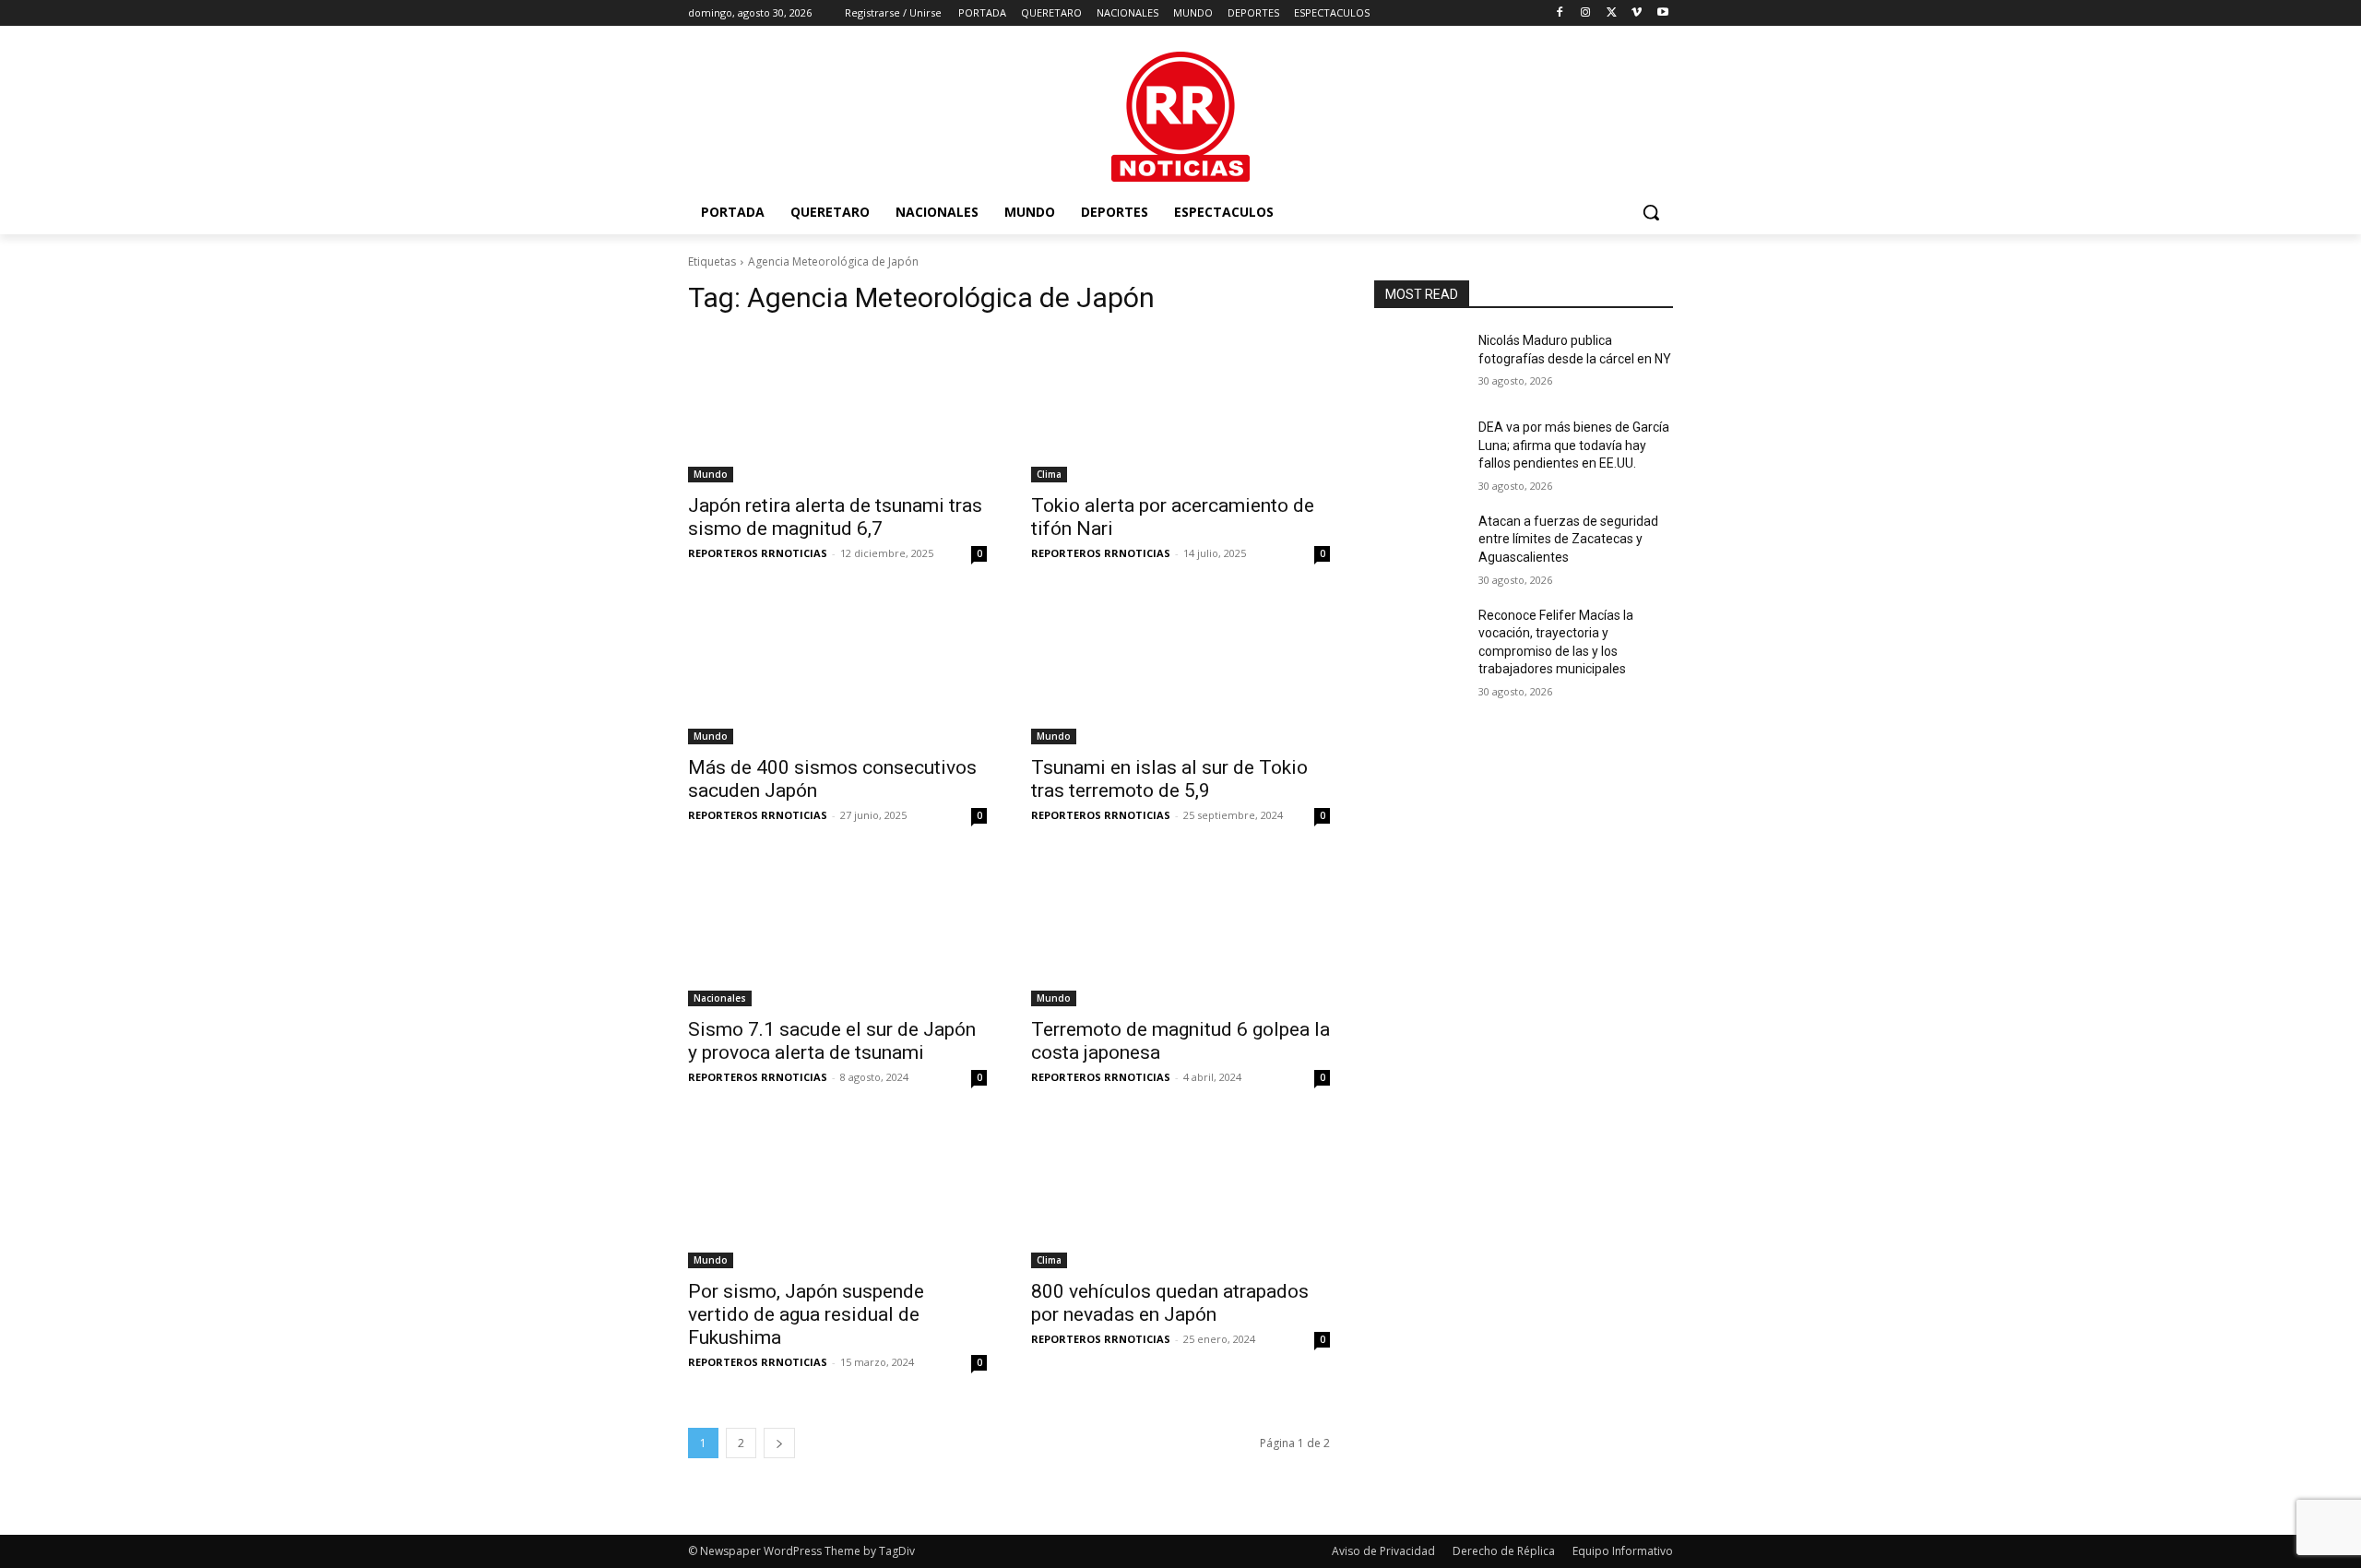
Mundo (711, 474)
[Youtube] (1662, 13)
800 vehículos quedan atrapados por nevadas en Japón (1170, 1303)
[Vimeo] (1637, 13)
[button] (1651, 212)
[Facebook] (1560, 13)
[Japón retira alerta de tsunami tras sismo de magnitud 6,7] (837, 408)
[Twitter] (1612, 13)
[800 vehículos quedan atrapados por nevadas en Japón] (1180, 1194)
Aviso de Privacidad (1383, 1551)
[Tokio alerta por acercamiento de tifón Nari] (1180, 408)
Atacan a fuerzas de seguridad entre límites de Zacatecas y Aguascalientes (1568, 539)
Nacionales (720, 998)
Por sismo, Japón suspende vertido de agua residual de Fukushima (806, 1314)
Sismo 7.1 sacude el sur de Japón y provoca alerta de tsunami (832, 1041)
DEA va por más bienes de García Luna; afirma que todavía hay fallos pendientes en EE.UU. (1574, 445)
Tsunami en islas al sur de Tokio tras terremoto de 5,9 (1169, 779)
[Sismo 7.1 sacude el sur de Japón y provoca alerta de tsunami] (837, 932)
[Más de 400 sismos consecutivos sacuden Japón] (837, 670)
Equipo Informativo (1623, 1551)
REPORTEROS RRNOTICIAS (758, 553)
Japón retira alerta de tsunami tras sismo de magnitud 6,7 (835, 517)
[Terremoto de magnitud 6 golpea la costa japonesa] (1180, 932)
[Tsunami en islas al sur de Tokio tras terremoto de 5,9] (1180, 670)
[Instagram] (1586, 13)
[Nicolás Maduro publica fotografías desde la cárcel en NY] (1419, 363)
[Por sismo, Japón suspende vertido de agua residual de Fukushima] (837, 1194)
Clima (1049, 474)
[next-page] (779, 1443)
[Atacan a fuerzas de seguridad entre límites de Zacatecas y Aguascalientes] (1419, 544)
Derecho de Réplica (1504, 1551)
